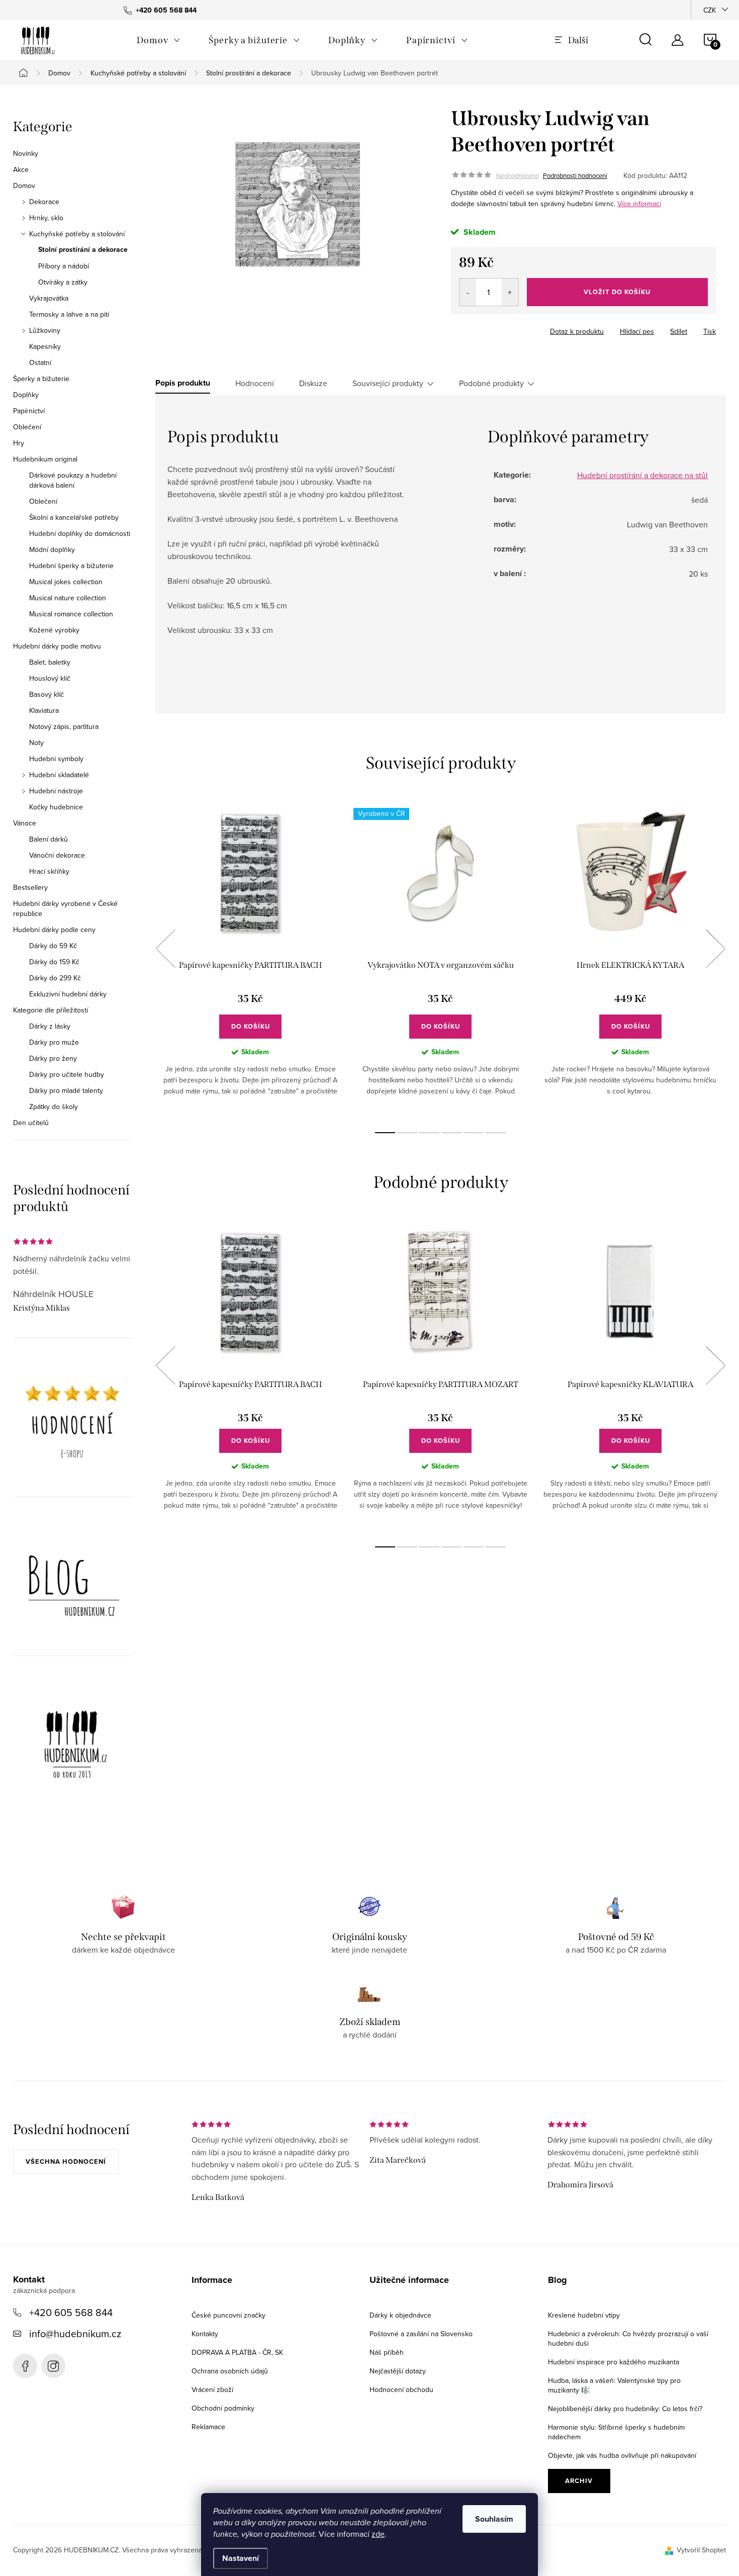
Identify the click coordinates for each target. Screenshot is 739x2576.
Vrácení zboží (212, 2389)
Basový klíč (47, 694)
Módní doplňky (52, 549)
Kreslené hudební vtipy (584, 2315)
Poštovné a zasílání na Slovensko (421, 2334)
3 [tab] (429, 1133)
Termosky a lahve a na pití (69, 314)
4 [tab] (451, 1133)
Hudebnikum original (45, 459)
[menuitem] (159, 40)
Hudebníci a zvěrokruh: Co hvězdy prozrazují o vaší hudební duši (628, 2338)
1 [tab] (385, 1133)
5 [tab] (474, 1133)
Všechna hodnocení (66, 2161)
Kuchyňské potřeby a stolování (77, 234)
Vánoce (25, 823)
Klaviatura (44, 710)
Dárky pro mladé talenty (66, 1090)
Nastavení (241, 2558)
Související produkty (388, 383)
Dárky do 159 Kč (54, 962)
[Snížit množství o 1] (468, 292)
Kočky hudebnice (56, 807)
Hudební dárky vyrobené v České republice (65, 908)
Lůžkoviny (45, 330)
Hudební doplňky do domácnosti (80, 533)
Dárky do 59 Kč (53, 946)
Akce (21, 169)
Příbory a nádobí (64, 266)
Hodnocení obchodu (401, 2389)
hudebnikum (53, 2366)
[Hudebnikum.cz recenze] (72, 1425)
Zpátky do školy (54, 1107)
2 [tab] (407, 1133)
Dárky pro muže (54, 1042)
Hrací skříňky (49, 871)
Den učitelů (31, 1123)
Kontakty (205, 2334)
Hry (19, 443)
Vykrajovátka (49, 298)
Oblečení (27, 427)
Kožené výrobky (54, 630)
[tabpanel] (250, 960)
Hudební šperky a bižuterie (71, 566)
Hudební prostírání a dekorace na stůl (642, 475)
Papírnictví (29, 411)
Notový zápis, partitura (64, 726)
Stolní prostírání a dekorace (83, 250)
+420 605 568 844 (71, 2312)
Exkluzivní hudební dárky (68, 994)
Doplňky (26, 395)
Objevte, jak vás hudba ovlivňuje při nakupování (622, 2455)
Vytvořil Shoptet (701, 2550)
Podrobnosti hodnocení (575, 175)
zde (378, 2534)
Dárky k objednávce (400, 2315)
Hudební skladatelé (59, 775)
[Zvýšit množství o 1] (510, 292)
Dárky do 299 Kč (55, 978)
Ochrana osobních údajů (230, 2371)
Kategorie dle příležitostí (51, 1010)
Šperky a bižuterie (41, 379)
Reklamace (208, 2427)
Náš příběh (387, 2352)
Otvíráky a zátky (63, 282)
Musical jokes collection (66, 582)
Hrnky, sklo (46, 218)
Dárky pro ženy (53, 1058)
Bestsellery (30, 887)
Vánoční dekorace (57, 855)
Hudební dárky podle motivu (57, 646)
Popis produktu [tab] (183, 383)
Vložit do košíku (617, 292)
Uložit (471, 329)
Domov (24, 186)
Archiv (579, 2481)
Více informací (639, 204)
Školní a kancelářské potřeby (74, 517)
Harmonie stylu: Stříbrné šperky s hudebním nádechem (616, 2432)
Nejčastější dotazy (398, 2371)
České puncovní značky (228, 2315)
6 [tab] (496, 1133)
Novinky (26, 153)
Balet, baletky (50, 662)
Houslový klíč (50, 678)
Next (715, 949)
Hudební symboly (56, 759)
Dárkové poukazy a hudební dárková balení (73, 480)
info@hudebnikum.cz (75, 2333)
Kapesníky (45, 346)
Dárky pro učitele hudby (67, 1074)
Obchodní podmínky (223, 2408)
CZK (710, 10)
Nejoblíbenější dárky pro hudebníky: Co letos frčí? (625, 2409)
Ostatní (40, 362)
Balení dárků (49, 839)
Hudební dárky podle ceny (54, 930)
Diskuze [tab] (313, 383)
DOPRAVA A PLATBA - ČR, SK (237, 2352)
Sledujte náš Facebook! (25, 2366)
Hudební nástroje (56, 791)
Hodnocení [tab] (255, 383)
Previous (165, 949)
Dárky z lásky (50, 1026)
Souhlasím (494, 2519)
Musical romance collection (71, 614)
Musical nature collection (68, 598)
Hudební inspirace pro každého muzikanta (614, 2362)
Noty (36, 743)
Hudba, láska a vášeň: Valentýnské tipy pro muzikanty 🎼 (614, 2385)
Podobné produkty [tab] (491, 383)
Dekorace (44, 202)
